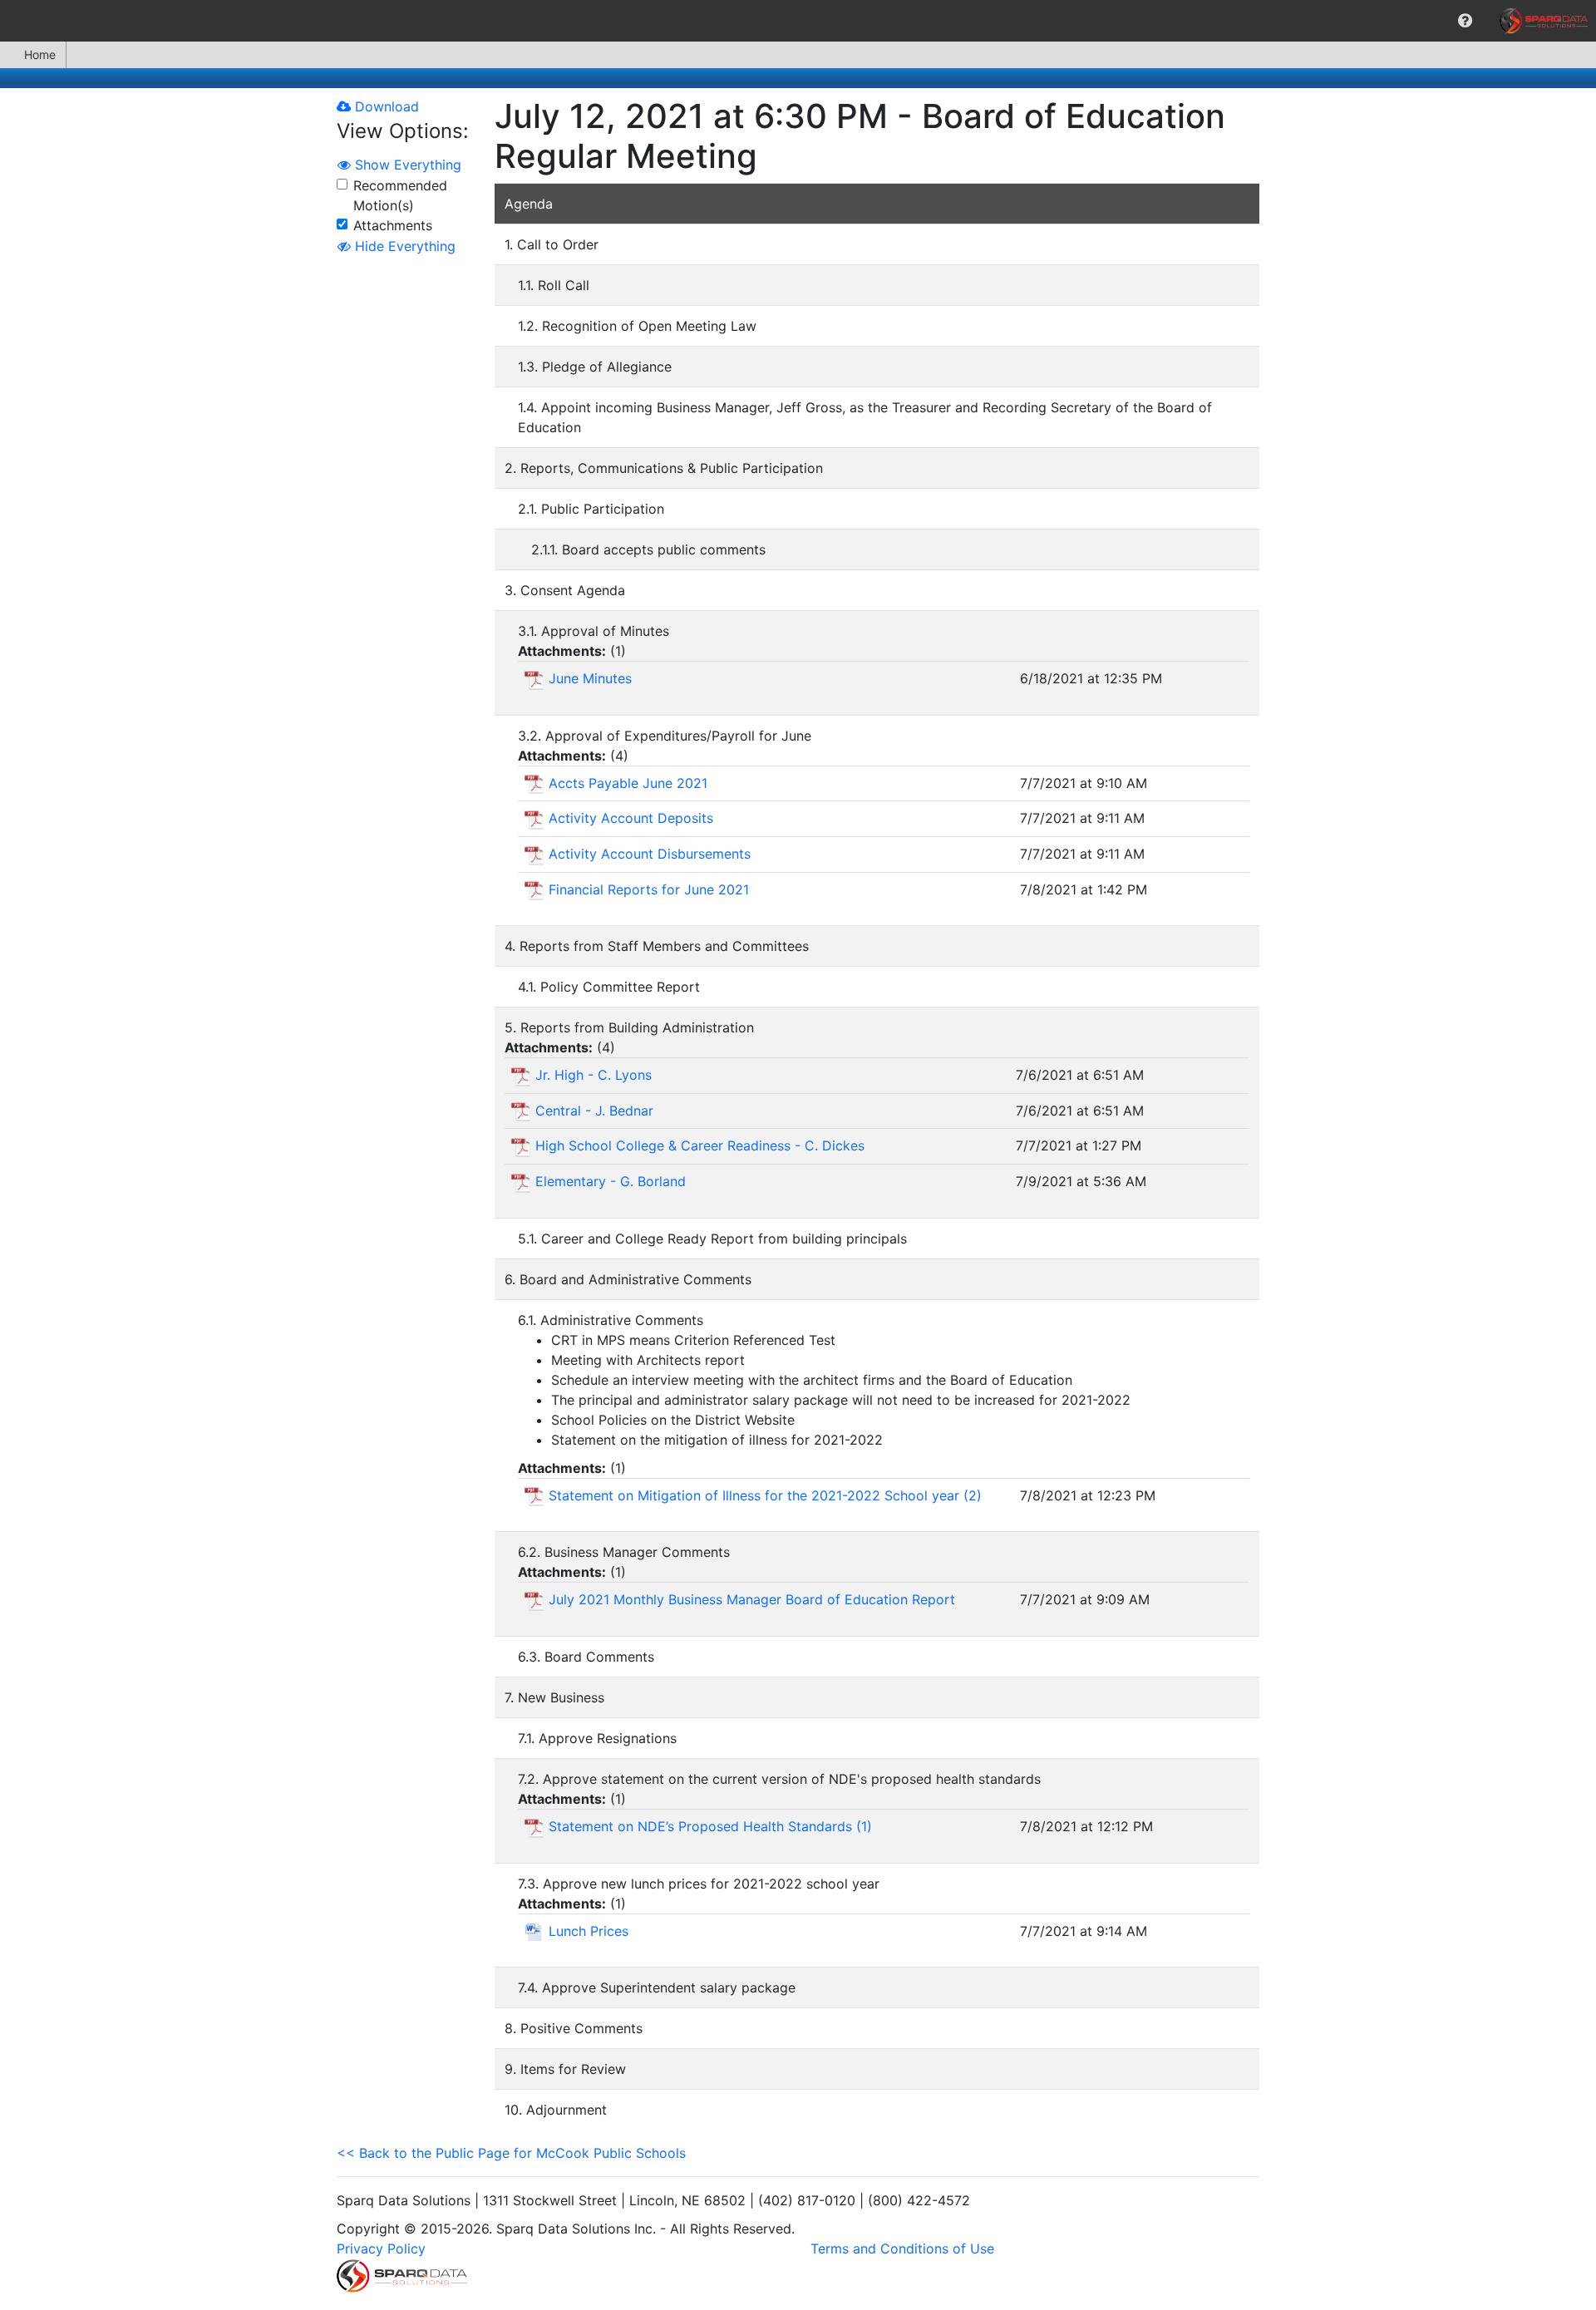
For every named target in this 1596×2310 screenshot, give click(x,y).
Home (40, 54)
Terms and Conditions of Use (902, 2248)
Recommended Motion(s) (400, 195)
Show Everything (406, 165)
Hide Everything (403, 246)
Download (385, 106)
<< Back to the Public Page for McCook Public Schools (511, 2153)
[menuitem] (1465, 21)
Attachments (393, 225)
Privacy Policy (381, 2248)
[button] (1465, 21)
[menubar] (798, 21)
